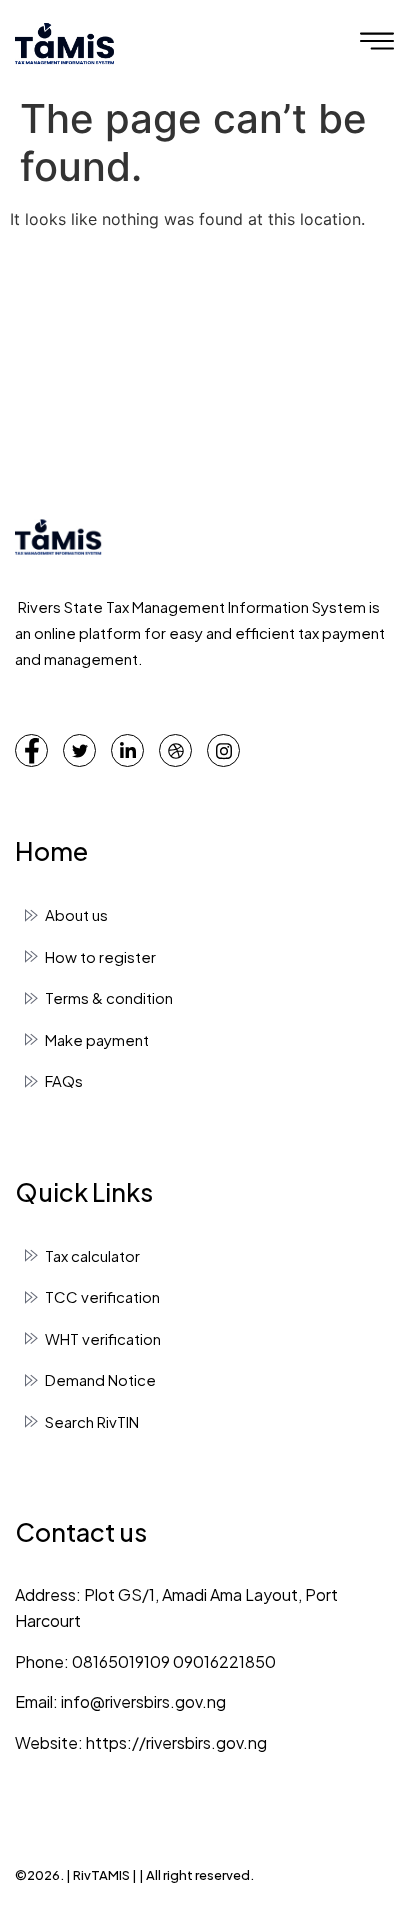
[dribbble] (175, 750)
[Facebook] (31, 750)
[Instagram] (223, 750)
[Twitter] (79, 750)
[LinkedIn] (127, 750)
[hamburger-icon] (377, 44)
